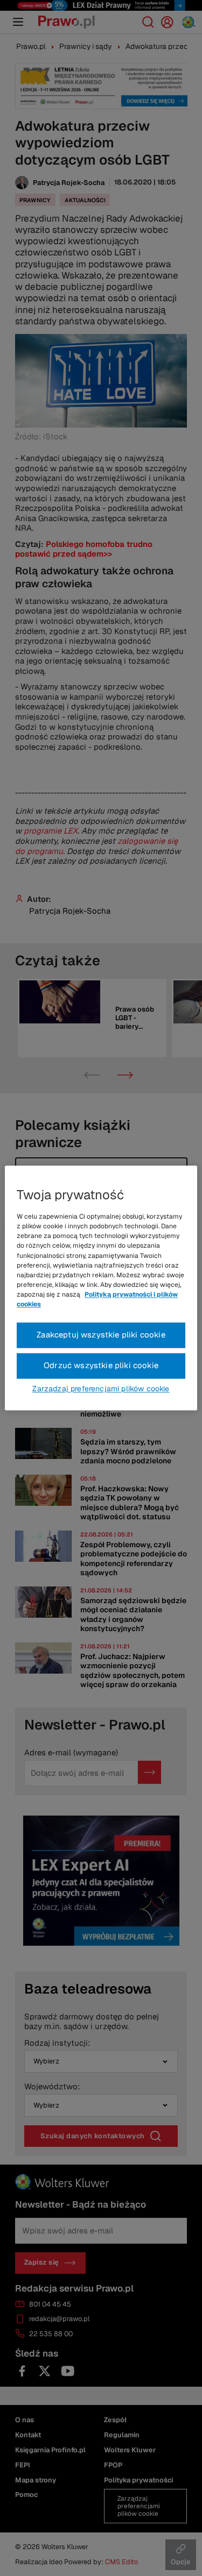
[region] (101, 1288)
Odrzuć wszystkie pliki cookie (101, 1366)
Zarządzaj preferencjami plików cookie (101, 1389)
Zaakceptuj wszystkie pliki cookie (101, 1335)
